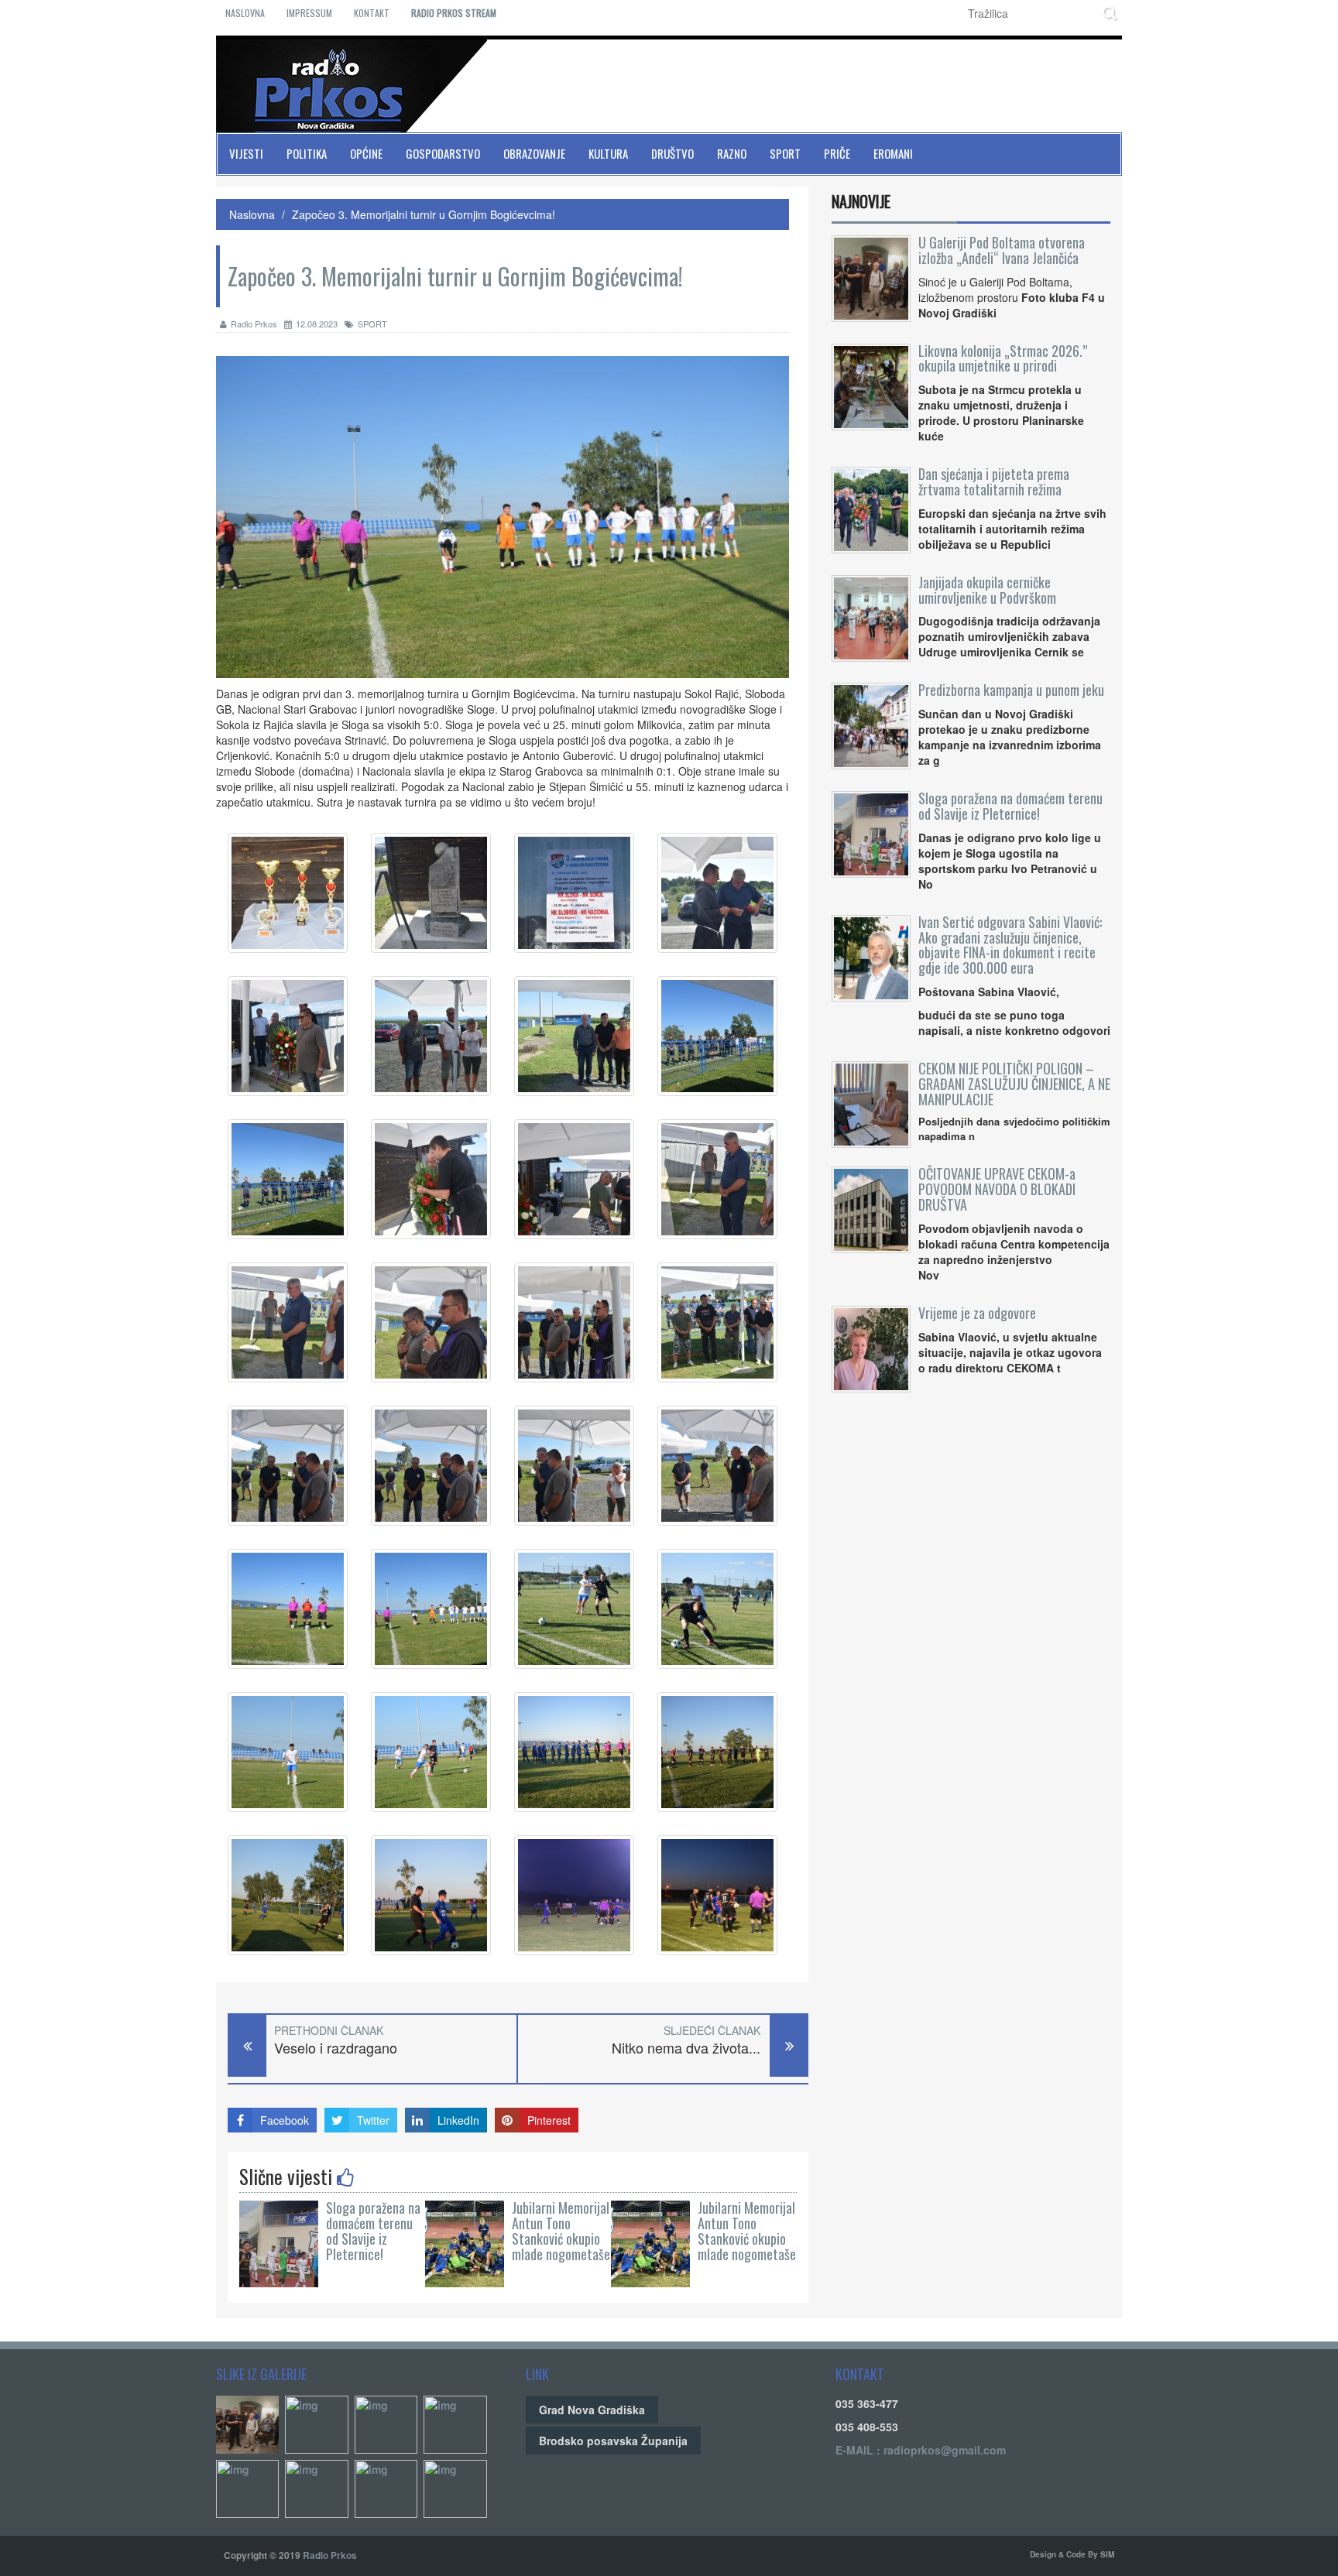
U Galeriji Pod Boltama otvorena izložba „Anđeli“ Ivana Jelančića (1002, 250)
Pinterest (549, 2120)
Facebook (285, 2120)
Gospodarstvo (443, 153)
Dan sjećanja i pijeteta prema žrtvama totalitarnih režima (994, 481)
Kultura (608, 153)
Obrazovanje (534, 153)
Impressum (309, 13)
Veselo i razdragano (336, 2048)
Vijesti (246, 153)
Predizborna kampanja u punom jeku (1011, 690)
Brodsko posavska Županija (613, 2441)
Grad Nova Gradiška (592, 2410)
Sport (785, 153)
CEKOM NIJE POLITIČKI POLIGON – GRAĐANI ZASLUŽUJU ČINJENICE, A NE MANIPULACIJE (1014, 1084)
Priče (837, 153)
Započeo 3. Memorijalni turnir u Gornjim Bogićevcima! (424, 214)
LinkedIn (458, 2120)
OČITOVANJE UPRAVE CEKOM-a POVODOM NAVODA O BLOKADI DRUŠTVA (997, 1189)
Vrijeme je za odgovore (977, 1313)
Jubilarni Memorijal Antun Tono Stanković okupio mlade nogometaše (561, 2230)
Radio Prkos (254, 324)
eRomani (893, 153)
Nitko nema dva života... (686, 2048)
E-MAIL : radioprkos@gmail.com (921, 2450)
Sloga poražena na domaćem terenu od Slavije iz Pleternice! (373, 2230)
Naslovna (245, 13)
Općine (366, 153)
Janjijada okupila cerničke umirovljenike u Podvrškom (987, 590)
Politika (307, 153)
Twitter (373, 2120)
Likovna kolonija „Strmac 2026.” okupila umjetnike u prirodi (1003, 358)
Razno (732, 153)
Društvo (672, 153)
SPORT (372, 324)
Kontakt (372, 13)
